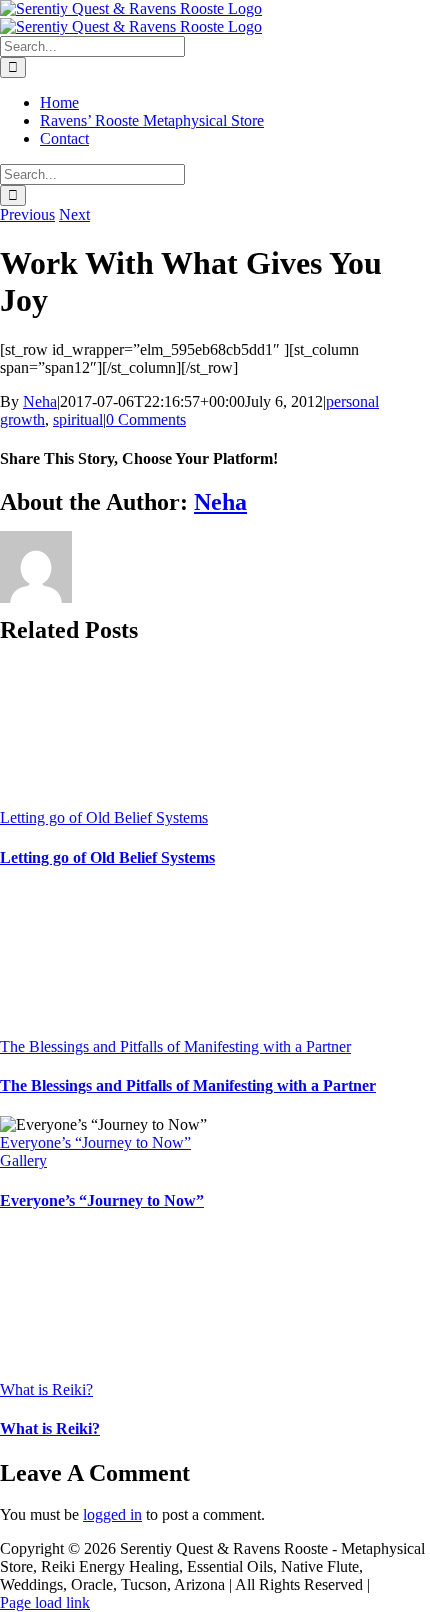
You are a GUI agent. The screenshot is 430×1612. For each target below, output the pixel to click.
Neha (40, 401)
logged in (112, 1514)
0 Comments (146, 419)
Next (74, 214)
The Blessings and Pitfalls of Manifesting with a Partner (175, 1046)
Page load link (45, 1602)
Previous (27, 214)
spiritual (78, 419)
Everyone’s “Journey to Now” (95, 1142)
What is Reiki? (46, 1389)
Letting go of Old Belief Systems (104, 817)
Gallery (23, 1160)
